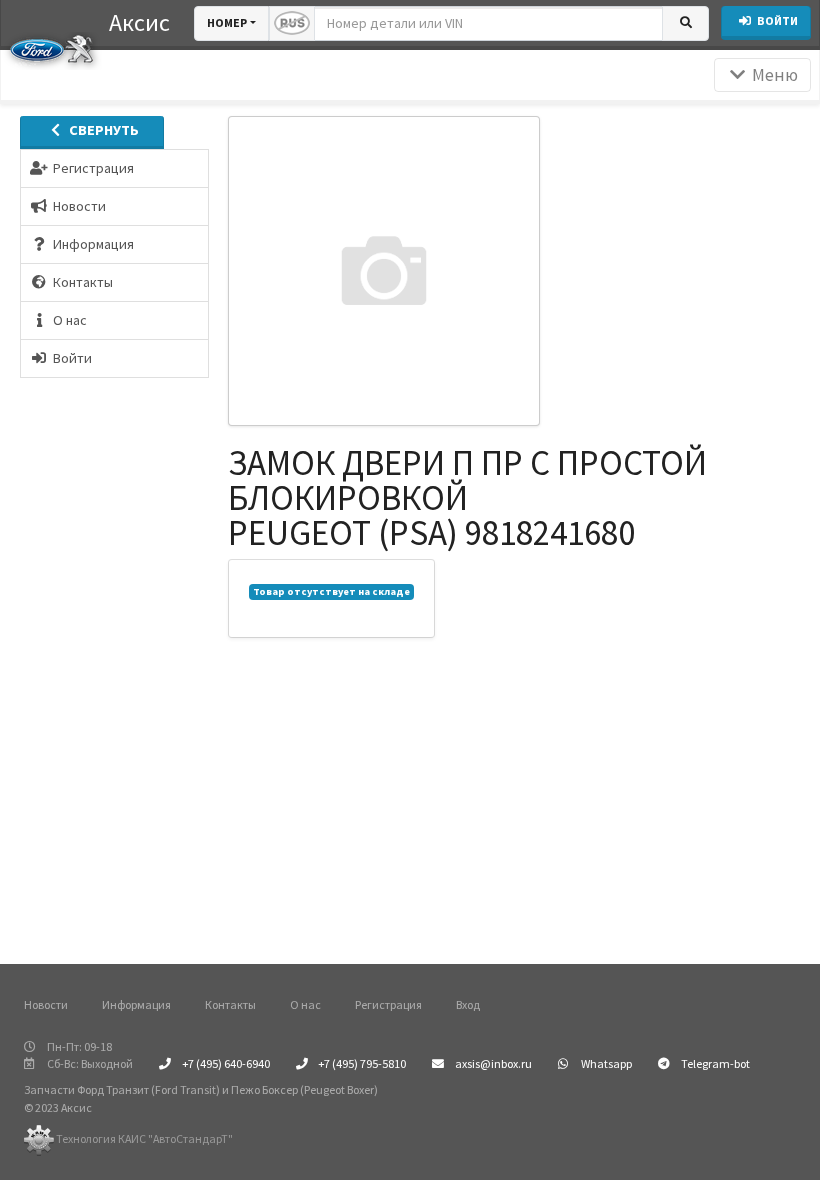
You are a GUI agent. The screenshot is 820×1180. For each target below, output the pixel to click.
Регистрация (388, 1004)
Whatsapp (605, 1063)
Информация (136, 1004)
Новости (46, 1004)
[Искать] (685, 23)
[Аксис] (51, 48)
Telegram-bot (714, 1063)
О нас (305, 1004)
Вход (468, 1004)
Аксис (139, 22)
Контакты (230, 1004)
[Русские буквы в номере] (292, 23)
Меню (773, 75)
